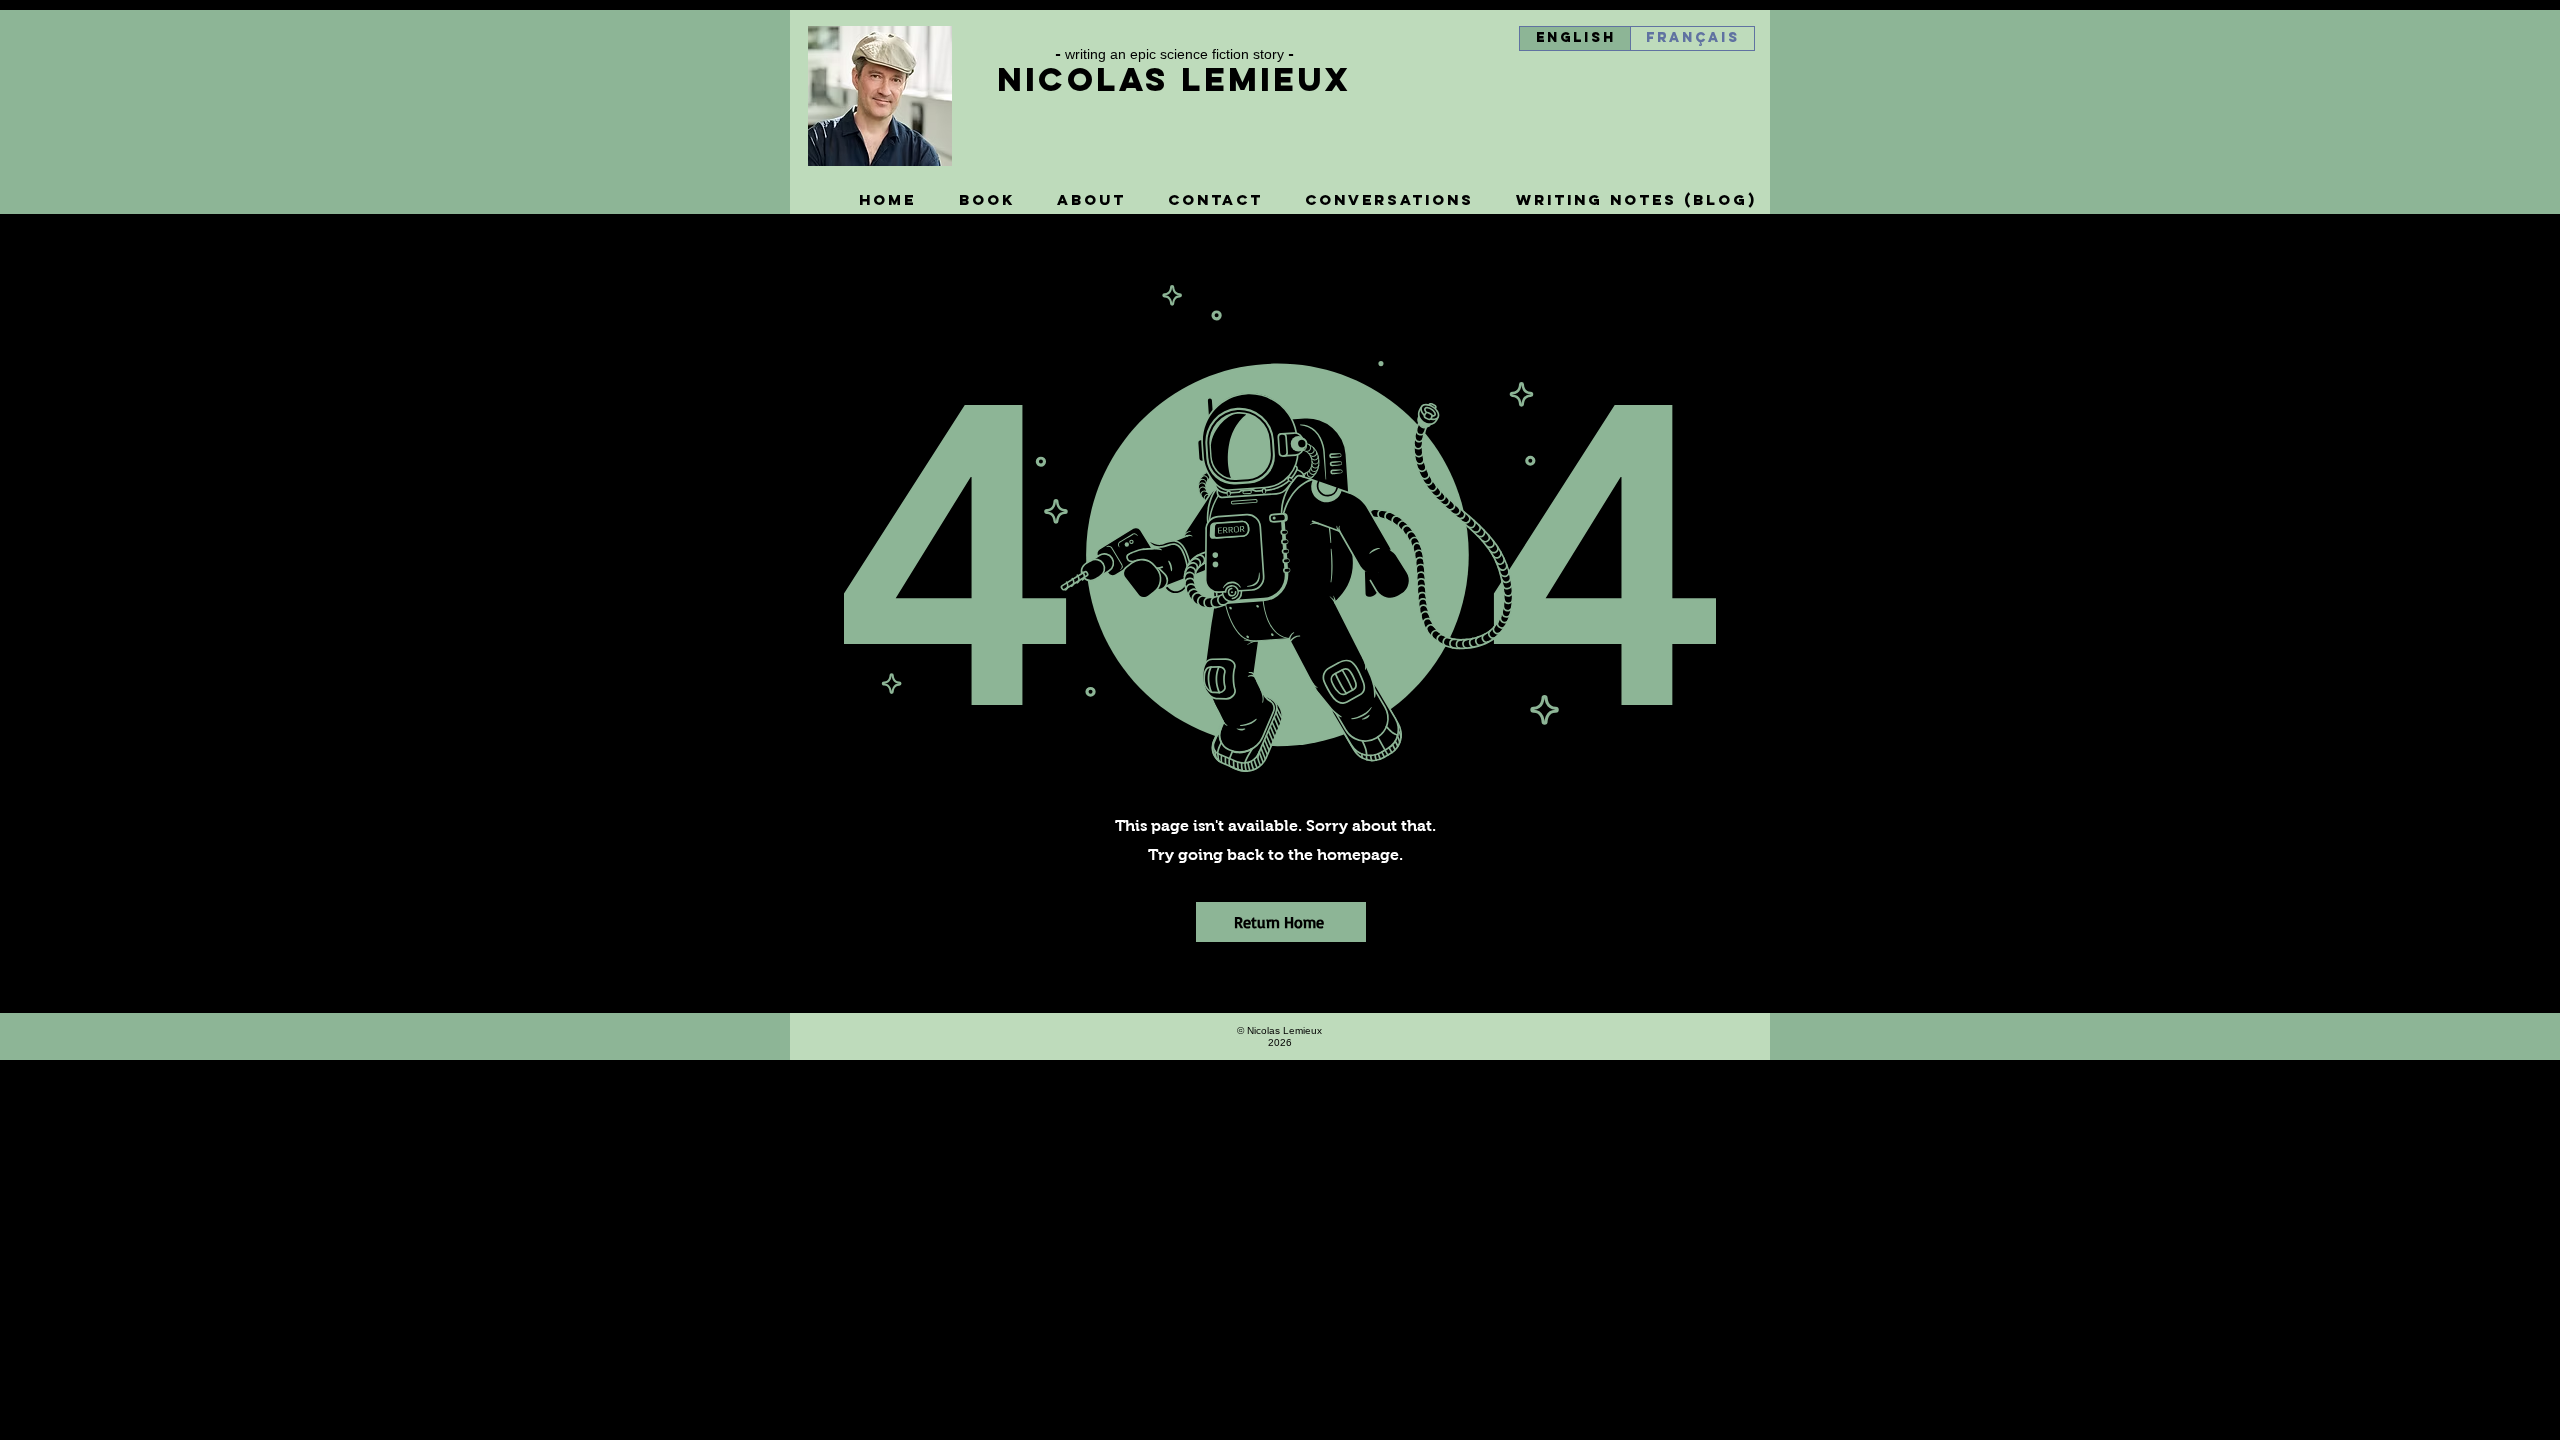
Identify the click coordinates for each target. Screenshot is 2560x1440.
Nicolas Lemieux (1174, 79)
